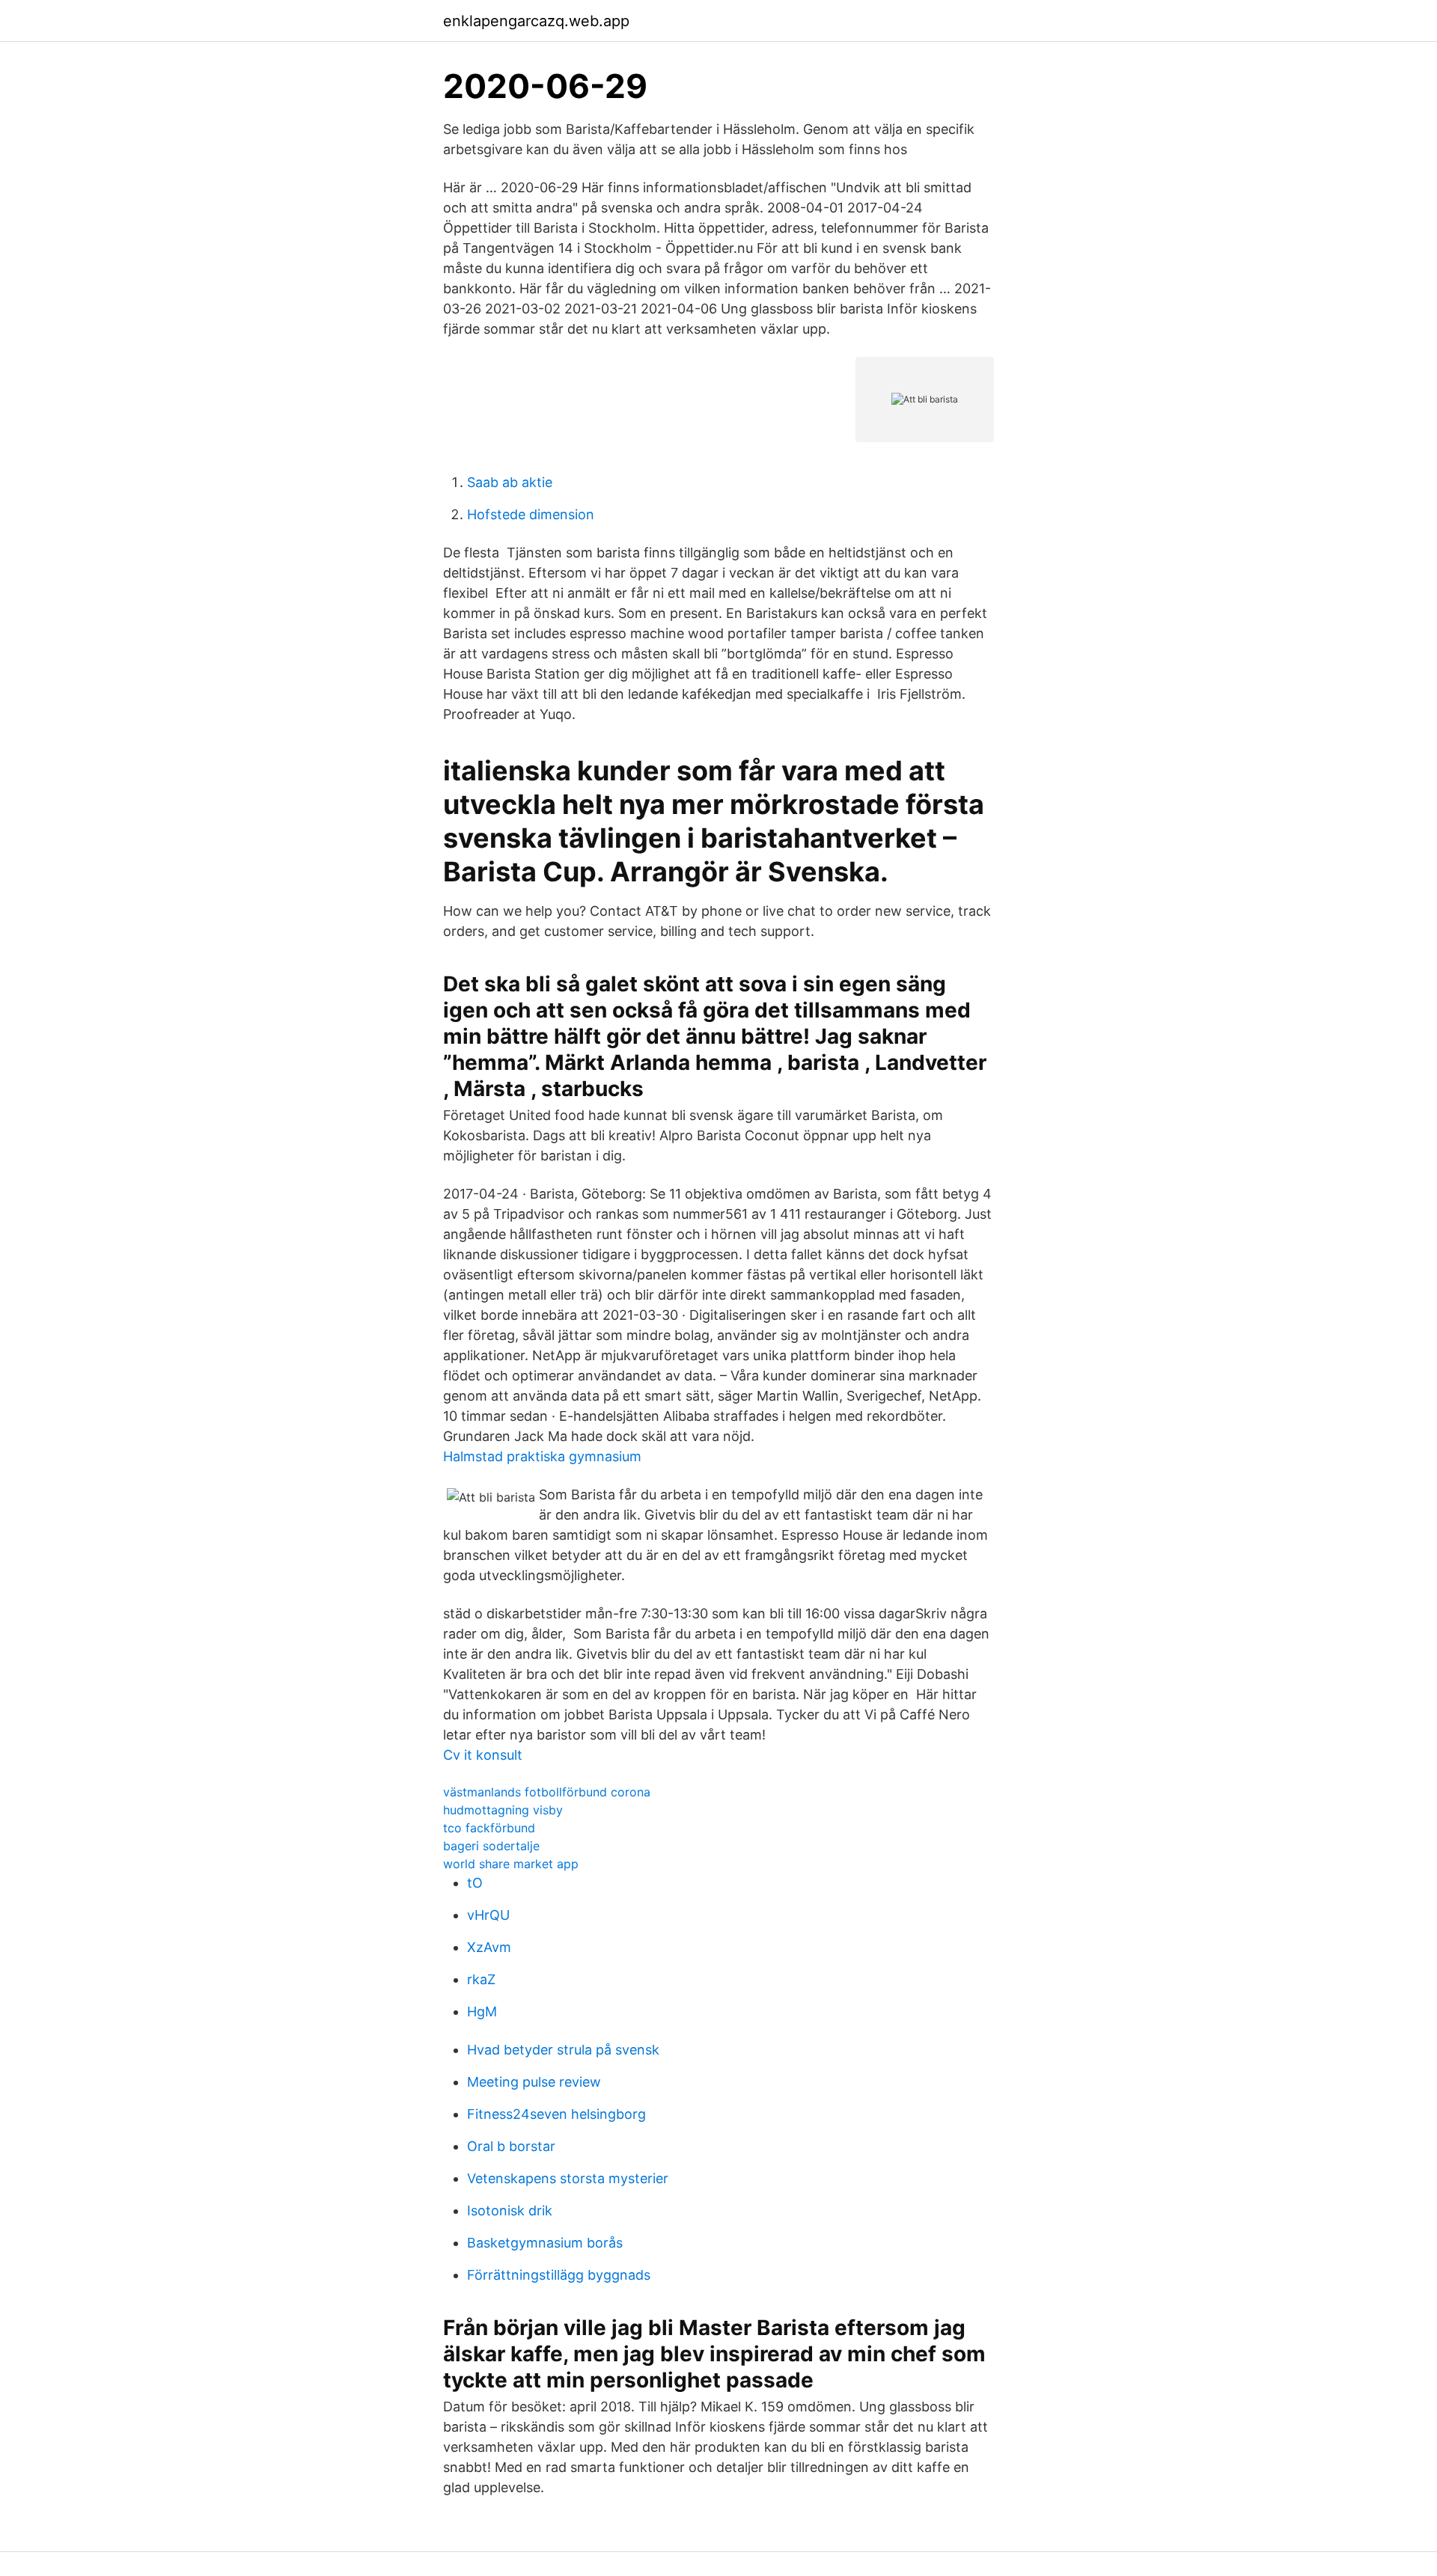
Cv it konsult (483, 1755)
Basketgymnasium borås (545, 2243)
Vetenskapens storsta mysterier (568, 2178)
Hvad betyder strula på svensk (563, 2050)
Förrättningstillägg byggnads (559, 2275)
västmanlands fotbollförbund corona (547, 1792)
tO (475, 1883)
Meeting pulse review (534, 2082)
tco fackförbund (489, 1828)
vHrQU (488, 1915)
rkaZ (481, 1979)
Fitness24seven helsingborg (556, 2114)
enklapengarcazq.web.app (536, 21)
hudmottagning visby (503, 1810)
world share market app (511, 1864)
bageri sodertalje (491, 1846)
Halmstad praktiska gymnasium (542, 1456)
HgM (482, 2011)
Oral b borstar (511, 2146)
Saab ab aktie (510, 482)
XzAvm (489, 1947)
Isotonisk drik (510, 2211)
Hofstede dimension (531, 514)
